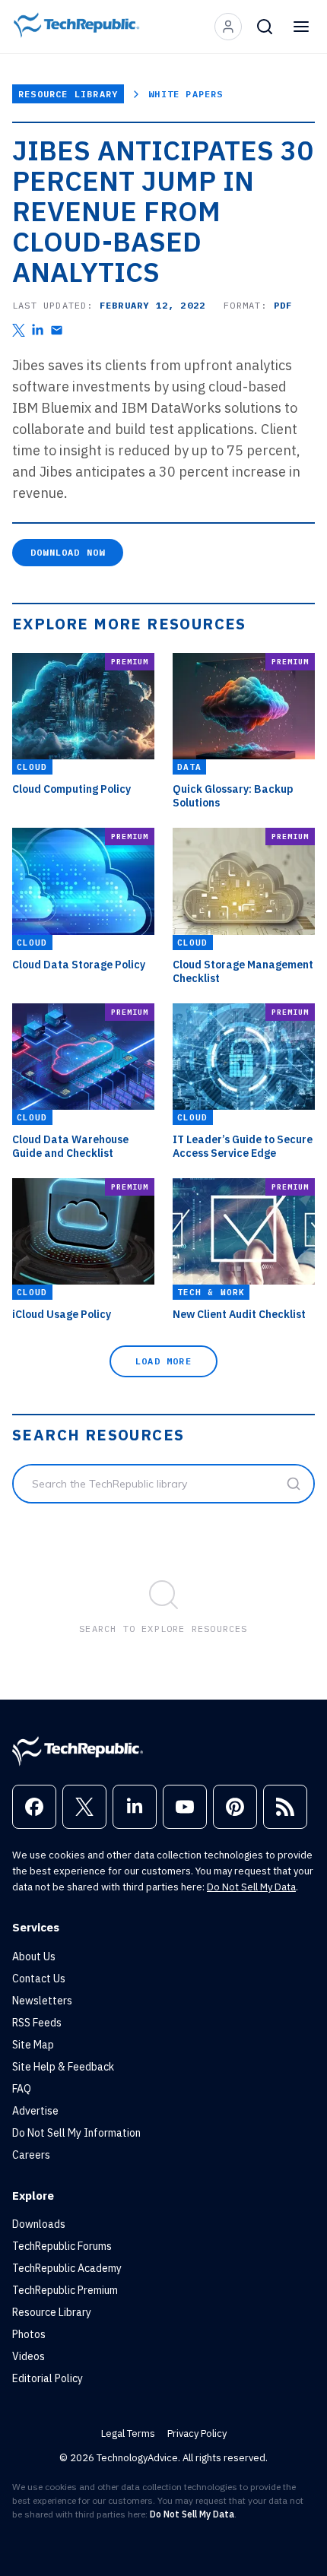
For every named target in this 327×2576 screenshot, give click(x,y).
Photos (29, 2334)
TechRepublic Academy (67, 2268)
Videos (29, 2356)
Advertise (35, 2111)
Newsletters (42, 2001)
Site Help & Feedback (63, 2067)
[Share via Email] (57, 330)
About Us (34, 1957)
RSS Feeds (37, 2023)
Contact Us (39, 1979)
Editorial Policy (48, 2378)
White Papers (186, 94)
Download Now (68, 552)
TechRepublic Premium (65, 2290)
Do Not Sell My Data (251, 1887)
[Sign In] (228, 27)
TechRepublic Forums (62, 2246)
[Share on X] (19, 330)
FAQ (22, 2089)
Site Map (33, 2045)
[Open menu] (301, 27)
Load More (163, 1361)
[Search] (265, 27)
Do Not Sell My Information (76, 2133)
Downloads (39, 2224)
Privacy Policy (197, 2433)
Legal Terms (128, 2433)
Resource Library (68, 94)
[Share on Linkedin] (38, 330)
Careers (31, 2155)
